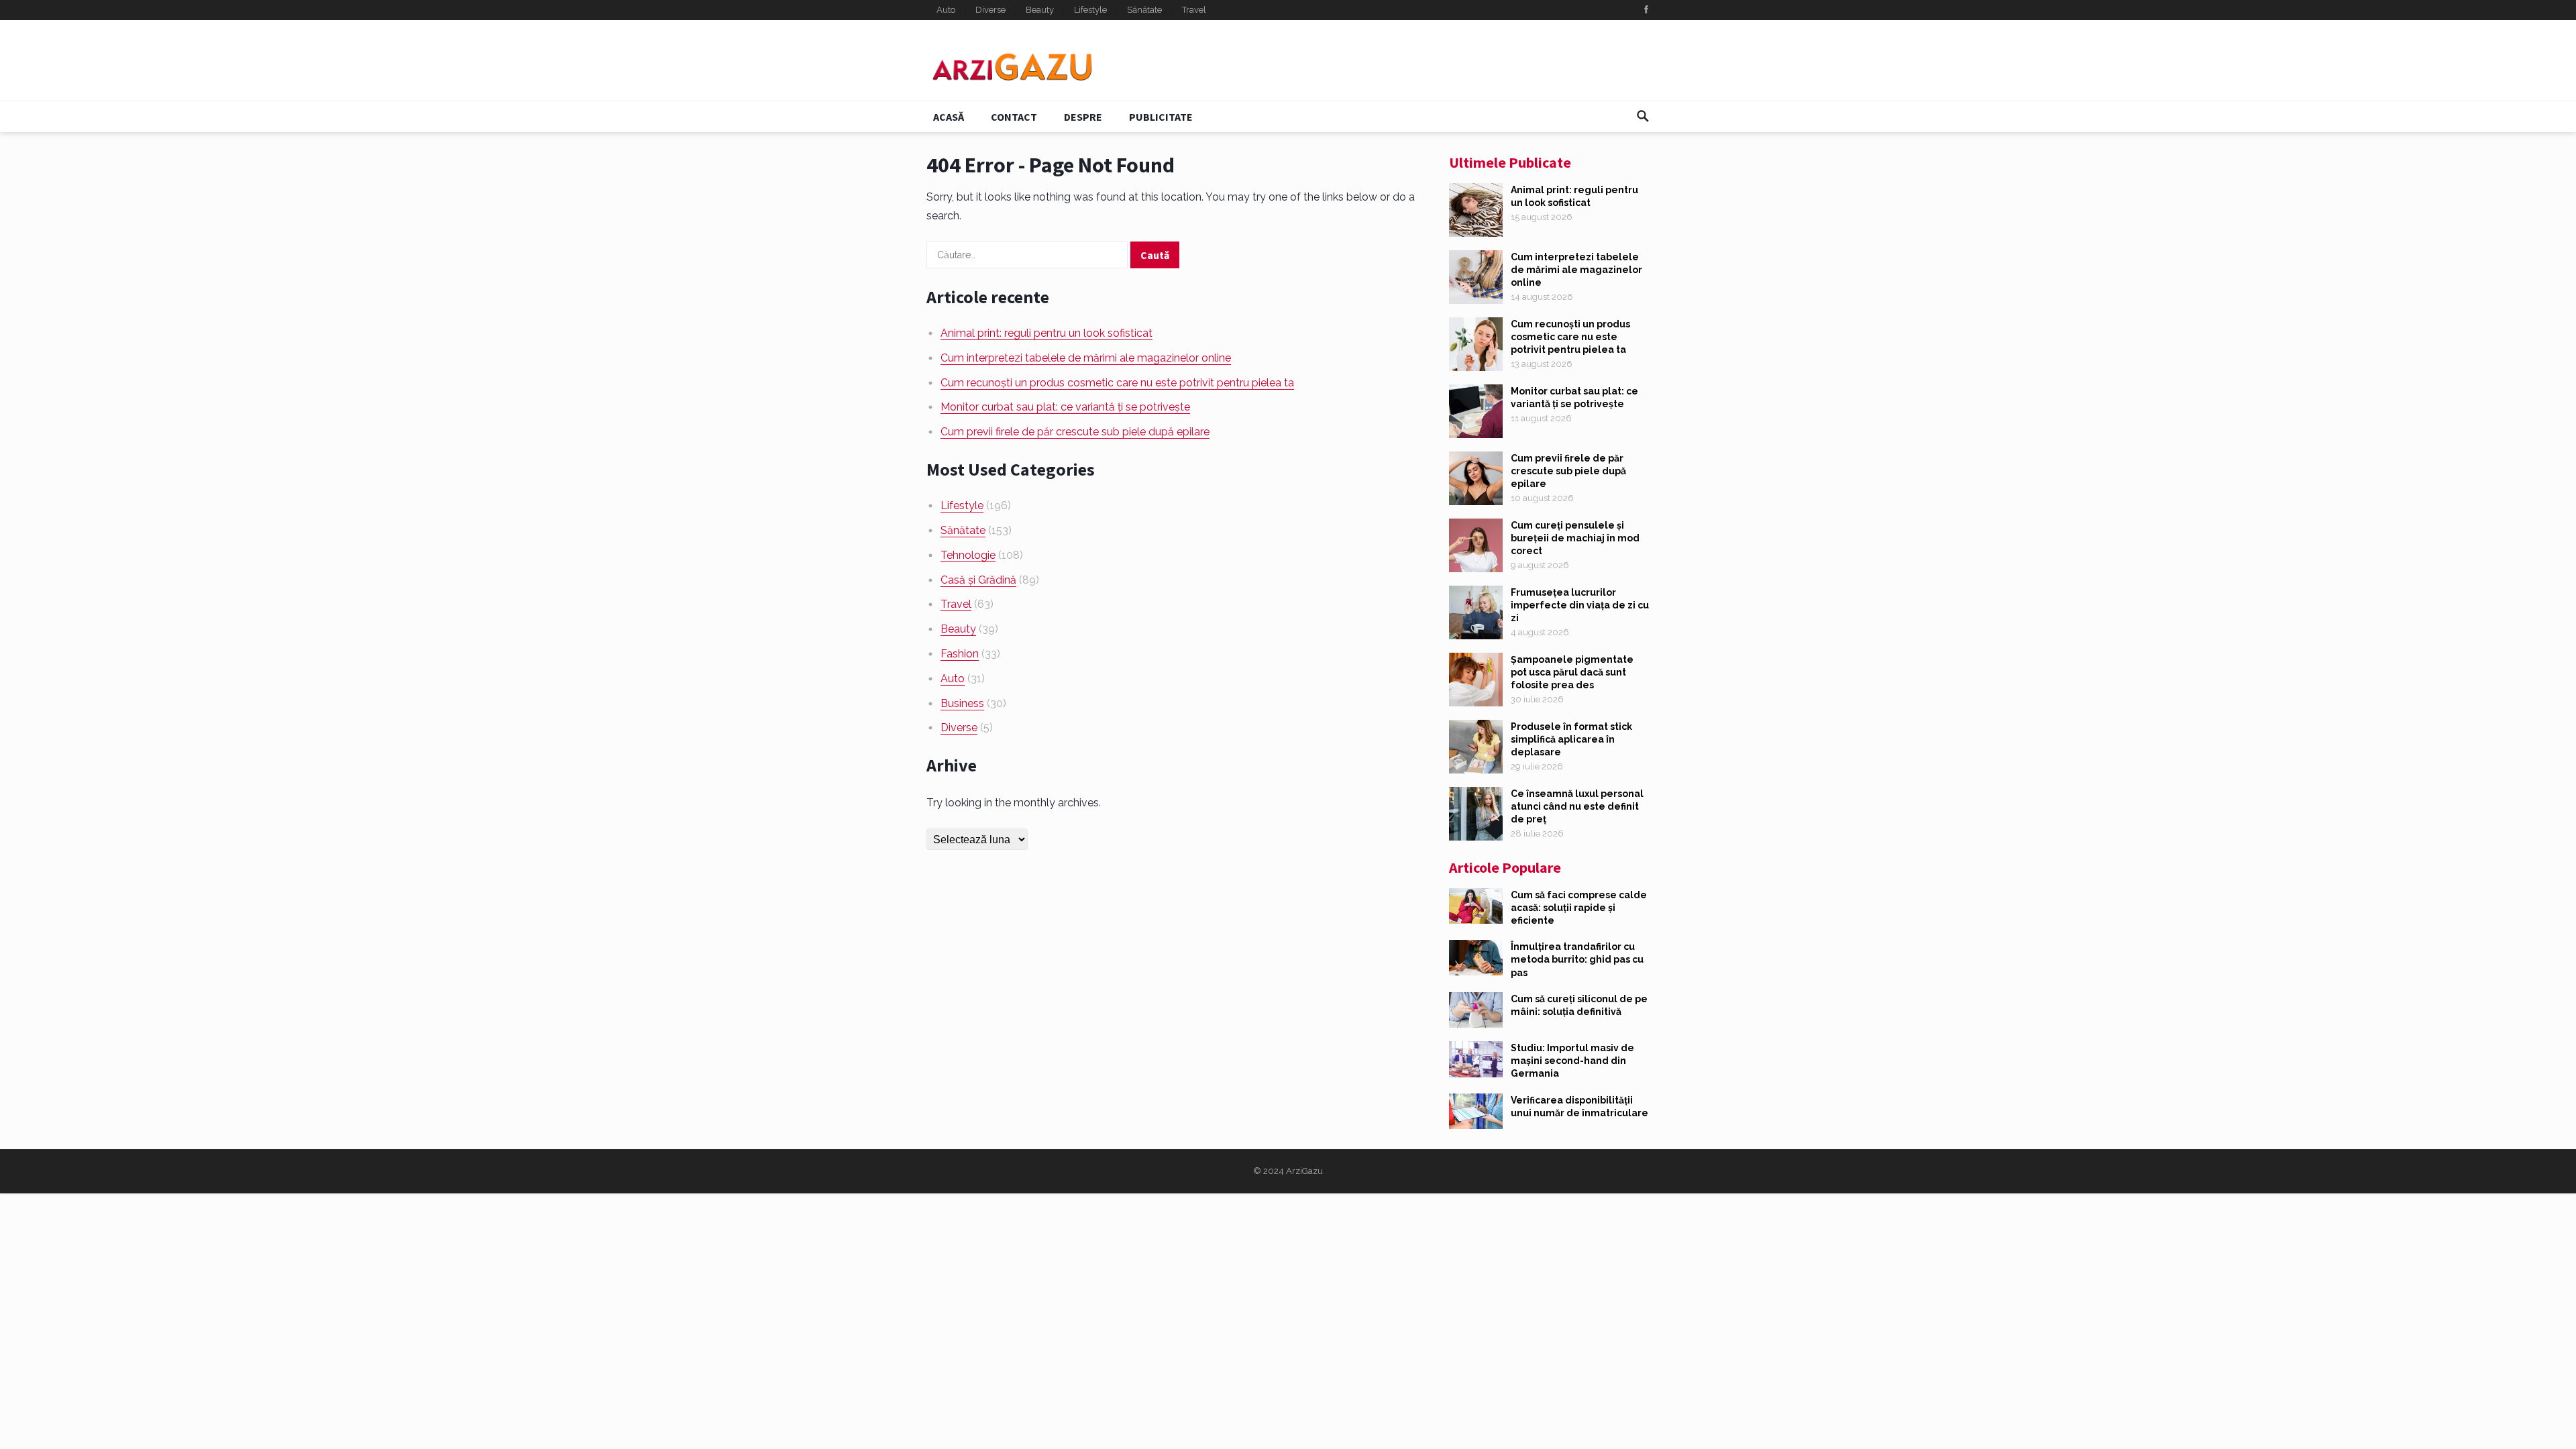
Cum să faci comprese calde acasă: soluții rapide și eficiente (1579, 908)
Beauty (1040, 10)
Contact (1014, 117)
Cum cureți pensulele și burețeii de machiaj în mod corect (1575, 538)
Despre (1083, 117)
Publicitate (1161, 117)
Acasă (949, 117)
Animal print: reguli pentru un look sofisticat (1046, 333)
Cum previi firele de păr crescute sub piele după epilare (1075, 432)
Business (962, 703)
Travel (1194, 10)
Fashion (960, 654)
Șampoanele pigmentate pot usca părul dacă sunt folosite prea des (1572, 672)
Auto (946, 10)
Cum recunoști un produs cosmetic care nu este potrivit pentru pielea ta (1117, 383)
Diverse (990, 10)
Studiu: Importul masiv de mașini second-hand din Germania (1572, 1061)
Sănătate (1144, 10)
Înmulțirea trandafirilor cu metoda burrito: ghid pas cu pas (1577, 959)
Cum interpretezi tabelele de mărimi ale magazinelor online (1086, 358)
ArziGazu (1304, 1171)
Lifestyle (1090, 10)
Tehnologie (968, 555)
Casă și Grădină (978, 580)
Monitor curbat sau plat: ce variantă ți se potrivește (1065, 407)
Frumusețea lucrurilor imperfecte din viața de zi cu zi (1580, 605)
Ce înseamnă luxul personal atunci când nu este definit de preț (1577, 806)
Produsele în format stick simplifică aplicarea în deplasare (1571, 739)
